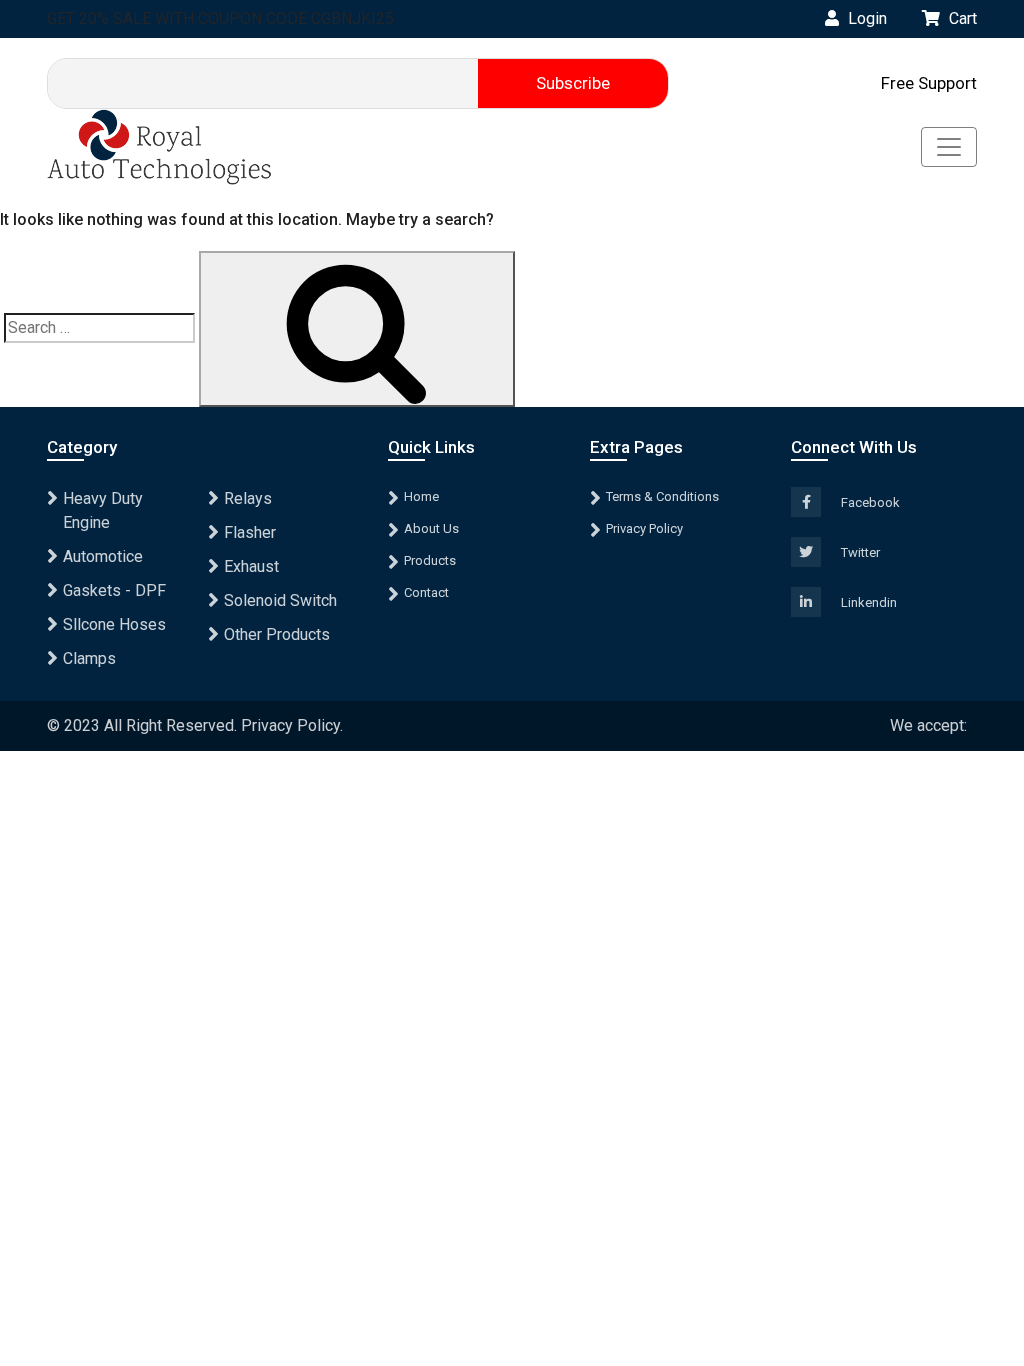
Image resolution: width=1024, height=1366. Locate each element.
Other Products (277, 634)
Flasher (250, 532)
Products (430, 560)
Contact (426, 592)
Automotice (103, 556)
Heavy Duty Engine (103, 510)
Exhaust (251, 566)
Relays (248, 498)
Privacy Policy (644, 528)
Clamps (89, 658)
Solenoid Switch (280, 600)
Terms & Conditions (662, 496)
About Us (431, 528)
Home (421, 496)
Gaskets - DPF (114, 590)
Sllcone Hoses (114, 624)
